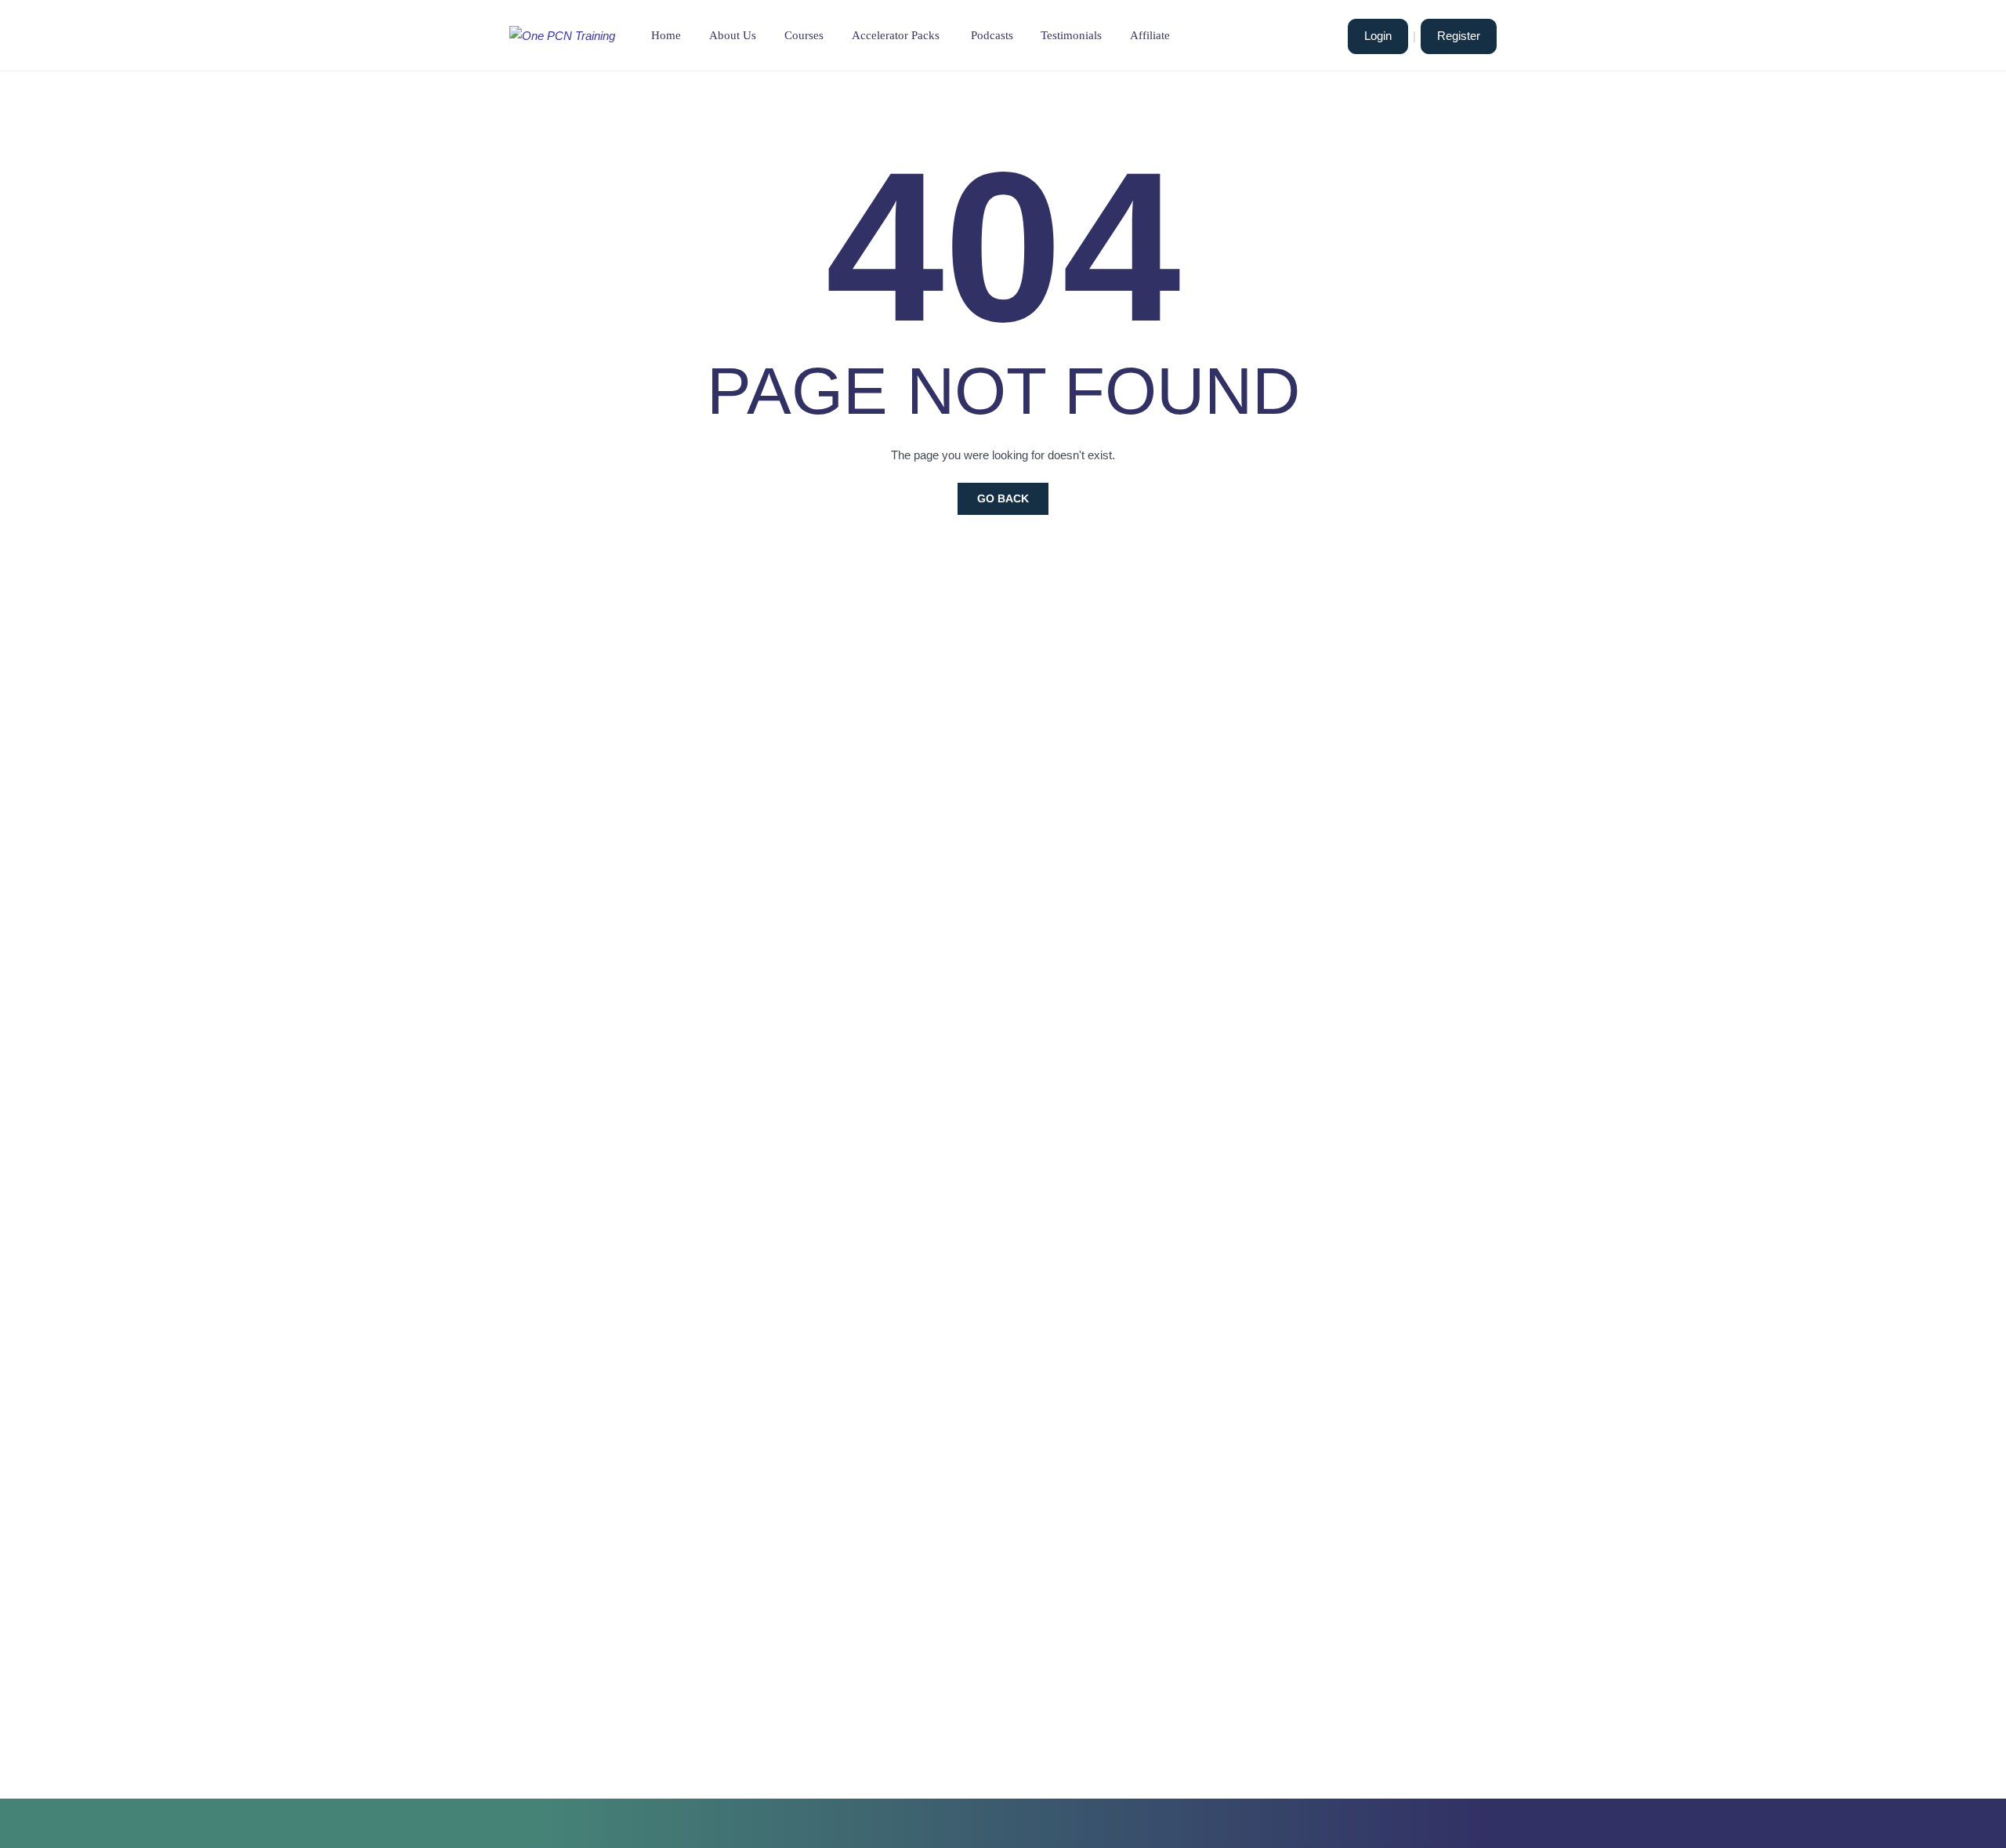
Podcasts (992, 35)
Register (1459, 36)
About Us (733, 35)
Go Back (1003, 498)
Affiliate (1150, 35)
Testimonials (1071, 35)
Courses (804, 35)
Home (666, 35)
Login (1378, 36)
